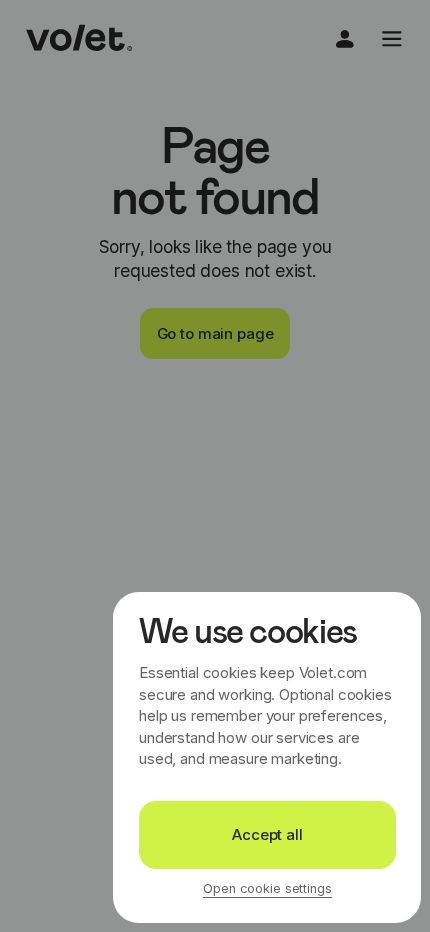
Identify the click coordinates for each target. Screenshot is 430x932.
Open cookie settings (267, 889)
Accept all (267, 834)
